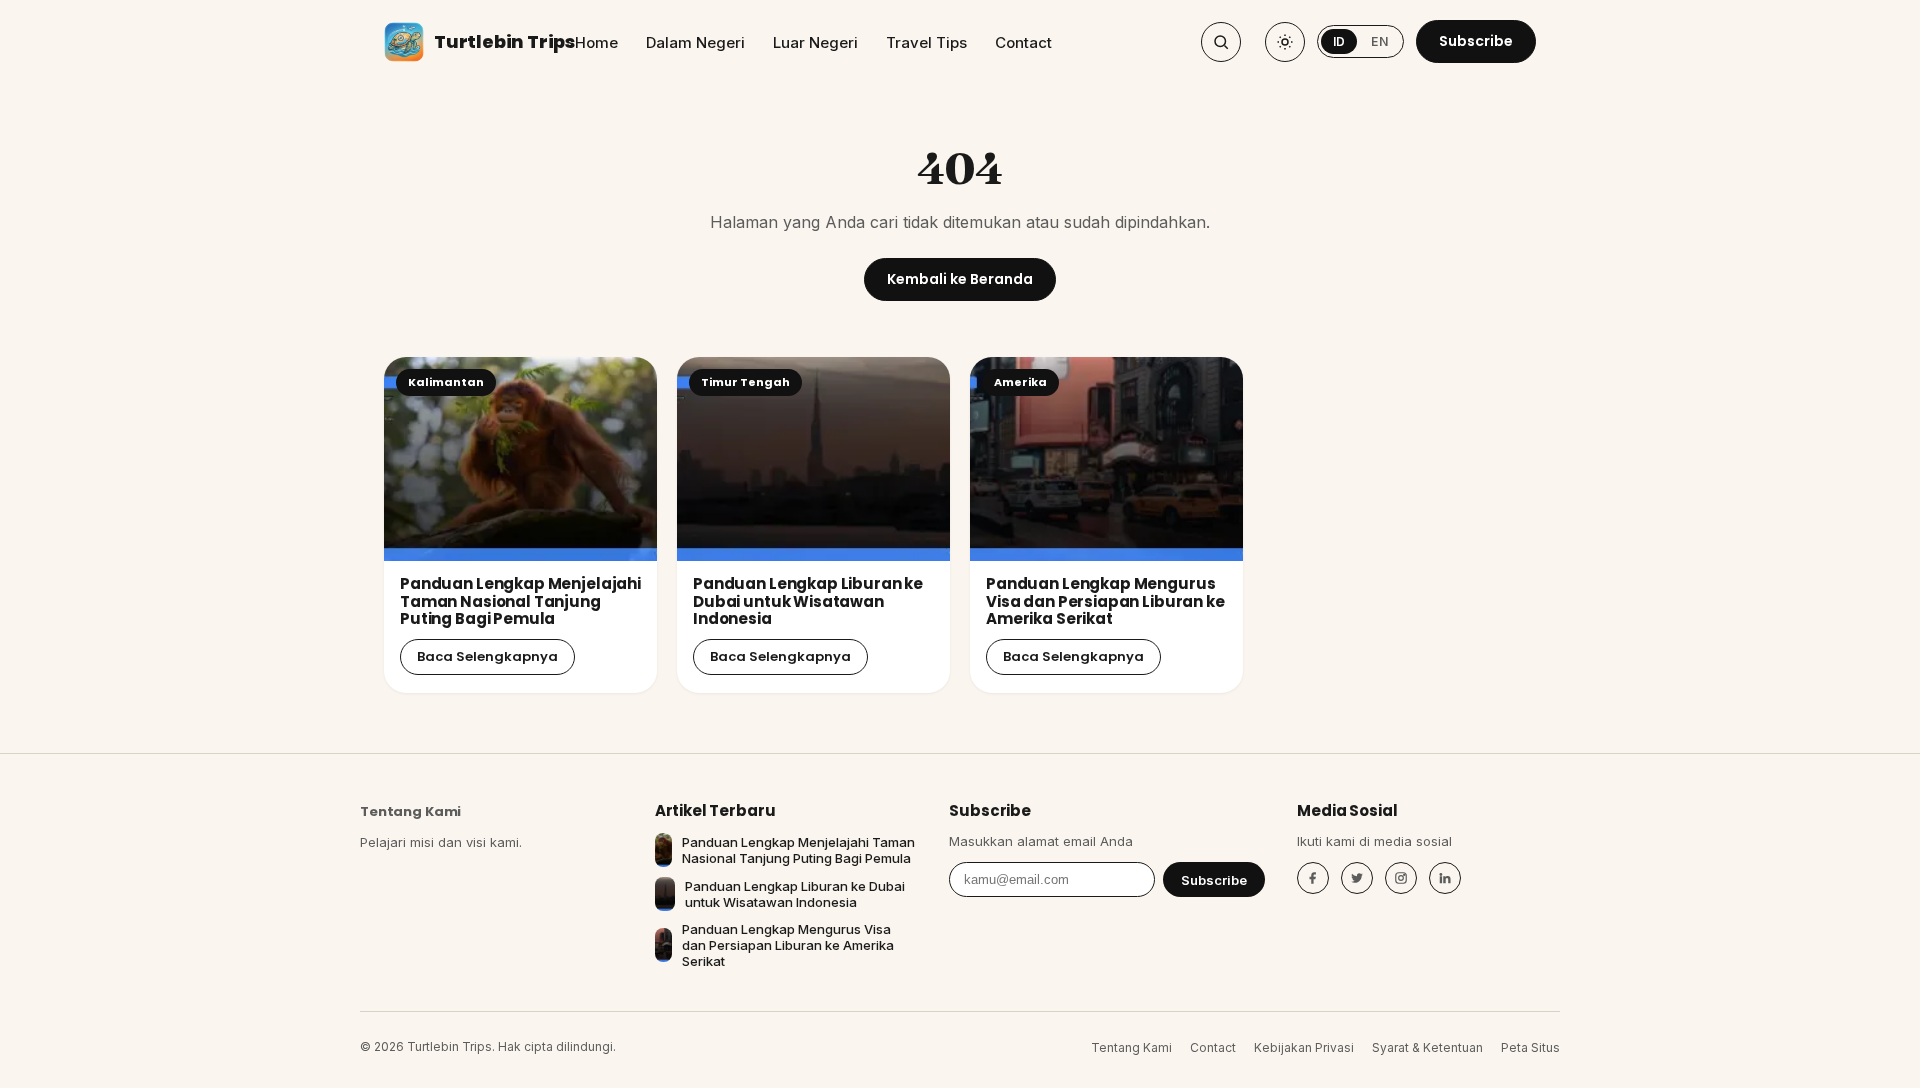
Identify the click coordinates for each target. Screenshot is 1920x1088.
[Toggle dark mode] (1285, 42)
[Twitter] (1357, 878)
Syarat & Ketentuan (1427, 1047)
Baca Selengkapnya (487, 656)
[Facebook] (1313, 878)
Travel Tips (926, 42)
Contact (1023, 42)
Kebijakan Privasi (1304, 1047)
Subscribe (1476, 41)
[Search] (1221, 42)
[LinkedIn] (1445, 878)
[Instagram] (1401, 878)
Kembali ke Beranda (960, 279)
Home (596, 42)
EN (1379, 41)
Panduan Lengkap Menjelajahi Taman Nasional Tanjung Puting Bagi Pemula (520, 601)
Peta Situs (1530, 1047)
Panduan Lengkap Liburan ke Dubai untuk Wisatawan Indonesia (808, 601)
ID (1339, 41)
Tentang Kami (410, 811)
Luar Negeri (815, 42)
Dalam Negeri (695, 42)
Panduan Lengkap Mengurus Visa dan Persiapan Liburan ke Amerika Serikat (1105, 601)
